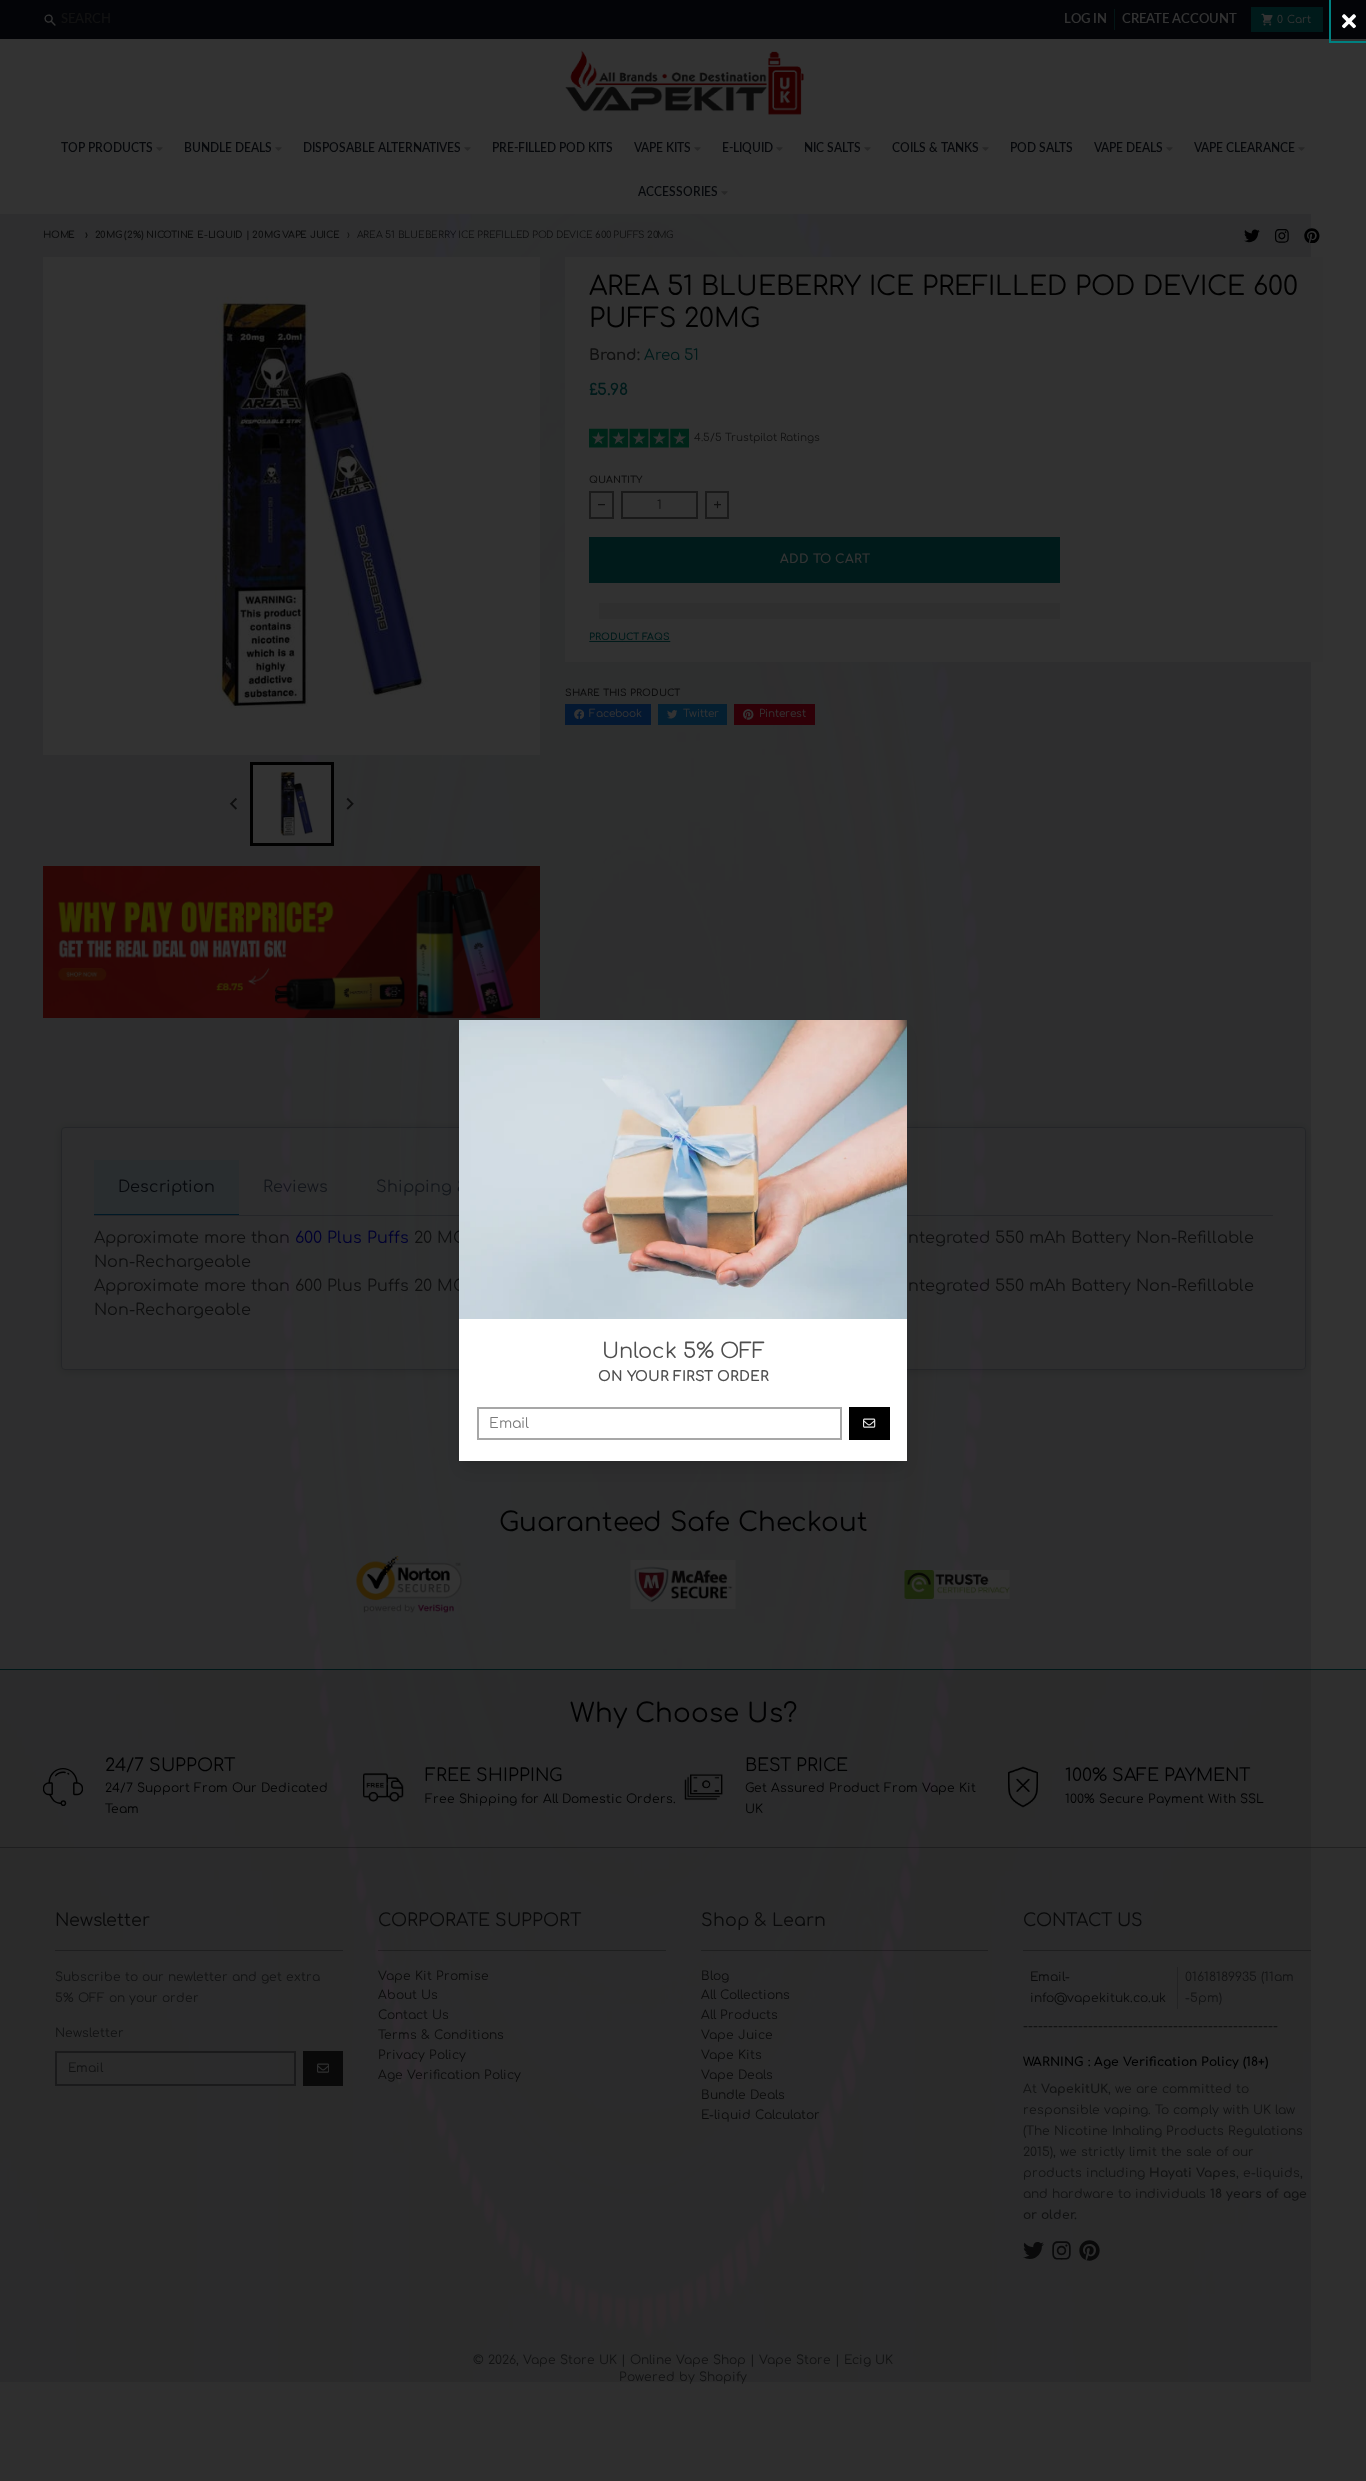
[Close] (1348, 20)
